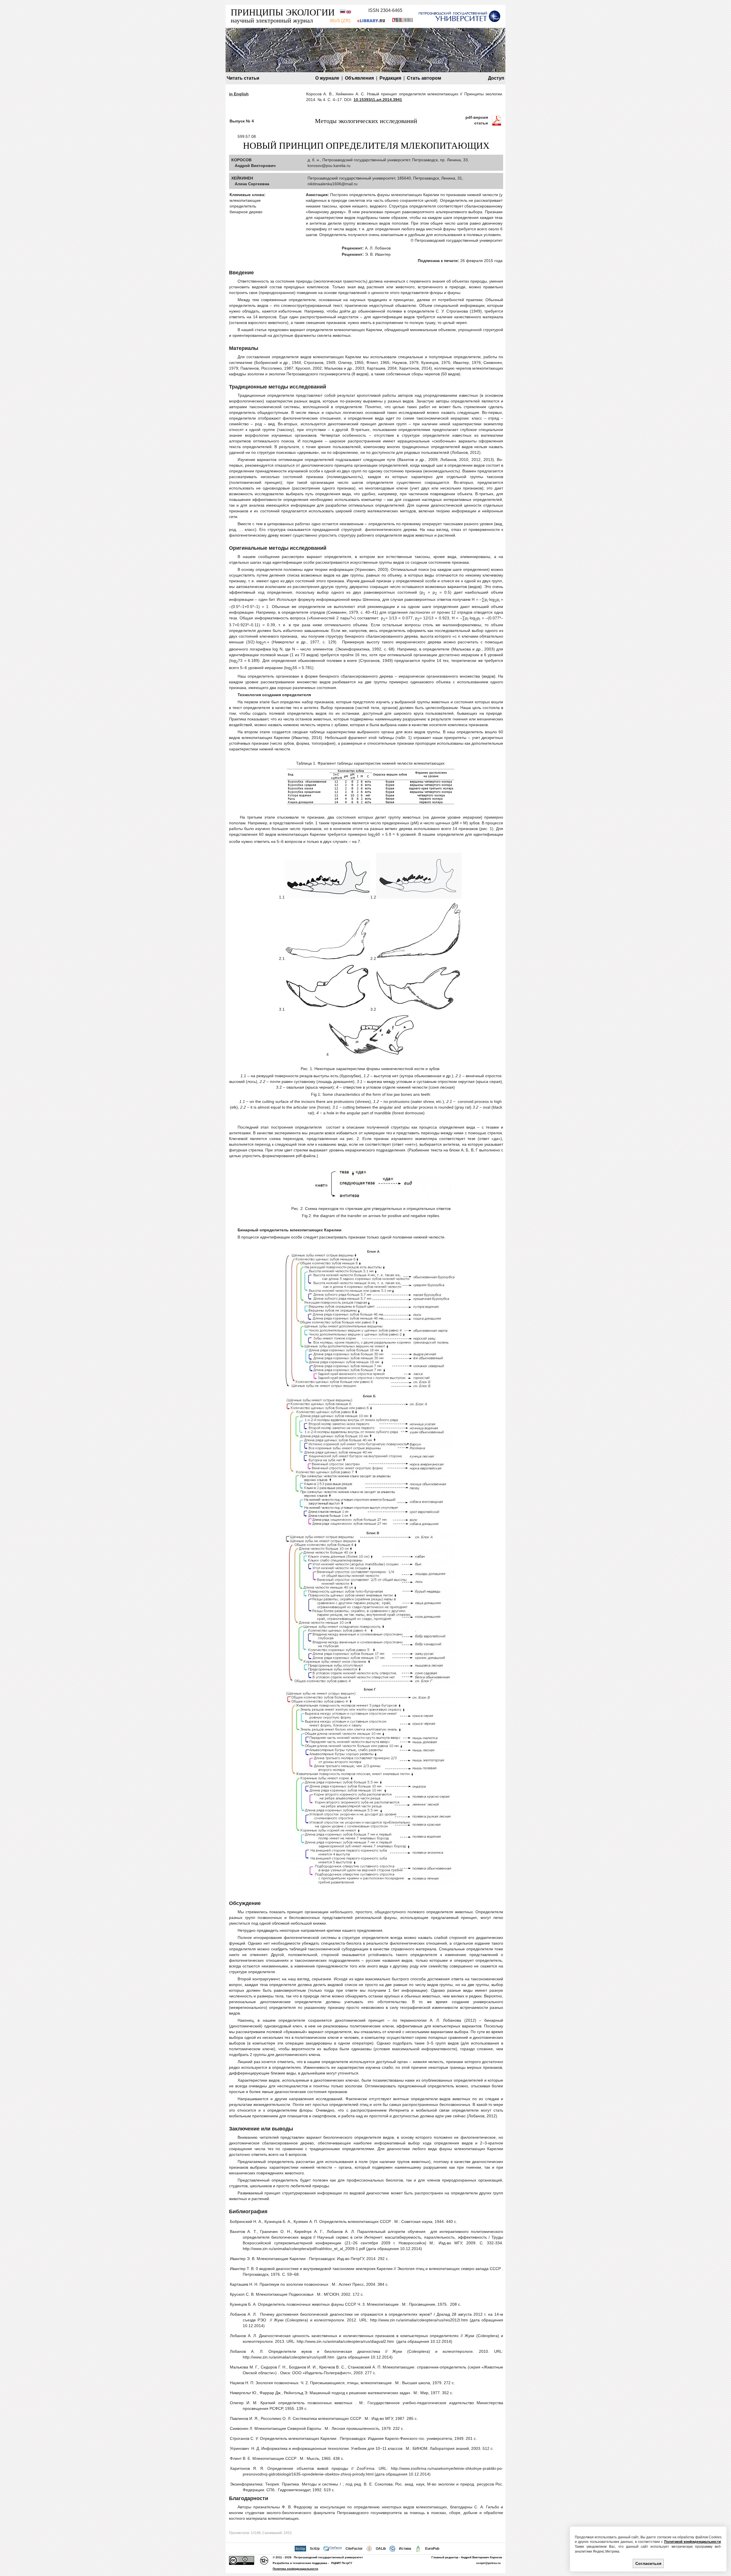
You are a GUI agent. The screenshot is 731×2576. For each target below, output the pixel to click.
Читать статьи (243, 78)
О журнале (327, 78)
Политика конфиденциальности (295, 2569)
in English (239, 94)
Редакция (390, 78)
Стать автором (424, 78)
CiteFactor (354, 2549)
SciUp (315, 2549)
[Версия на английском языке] (349, 12)
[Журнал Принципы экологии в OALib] (369, 2549)
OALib (381, 2549)
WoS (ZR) (340, 21)
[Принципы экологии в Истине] (392, 2549)
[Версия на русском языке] (343, 12)
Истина (405, 2549)
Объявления (359, 78)
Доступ (496, 78)
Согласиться (648, 2563)
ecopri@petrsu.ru (488, 2563)
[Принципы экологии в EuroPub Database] (418, 2549)
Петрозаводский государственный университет (328, 2557)
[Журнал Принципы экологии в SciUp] (300, 2549)
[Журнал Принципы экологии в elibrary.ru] (371, 21)
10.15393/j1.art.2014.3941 (378, 100)
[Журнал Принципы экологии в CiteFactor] (332, 2549)
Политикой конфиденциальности (692, 2542)
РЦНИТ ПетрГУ (342, 2563)
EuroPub (432, 2549)
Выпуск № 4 (242, 121)
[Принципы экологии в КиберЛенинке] (402, 21)
